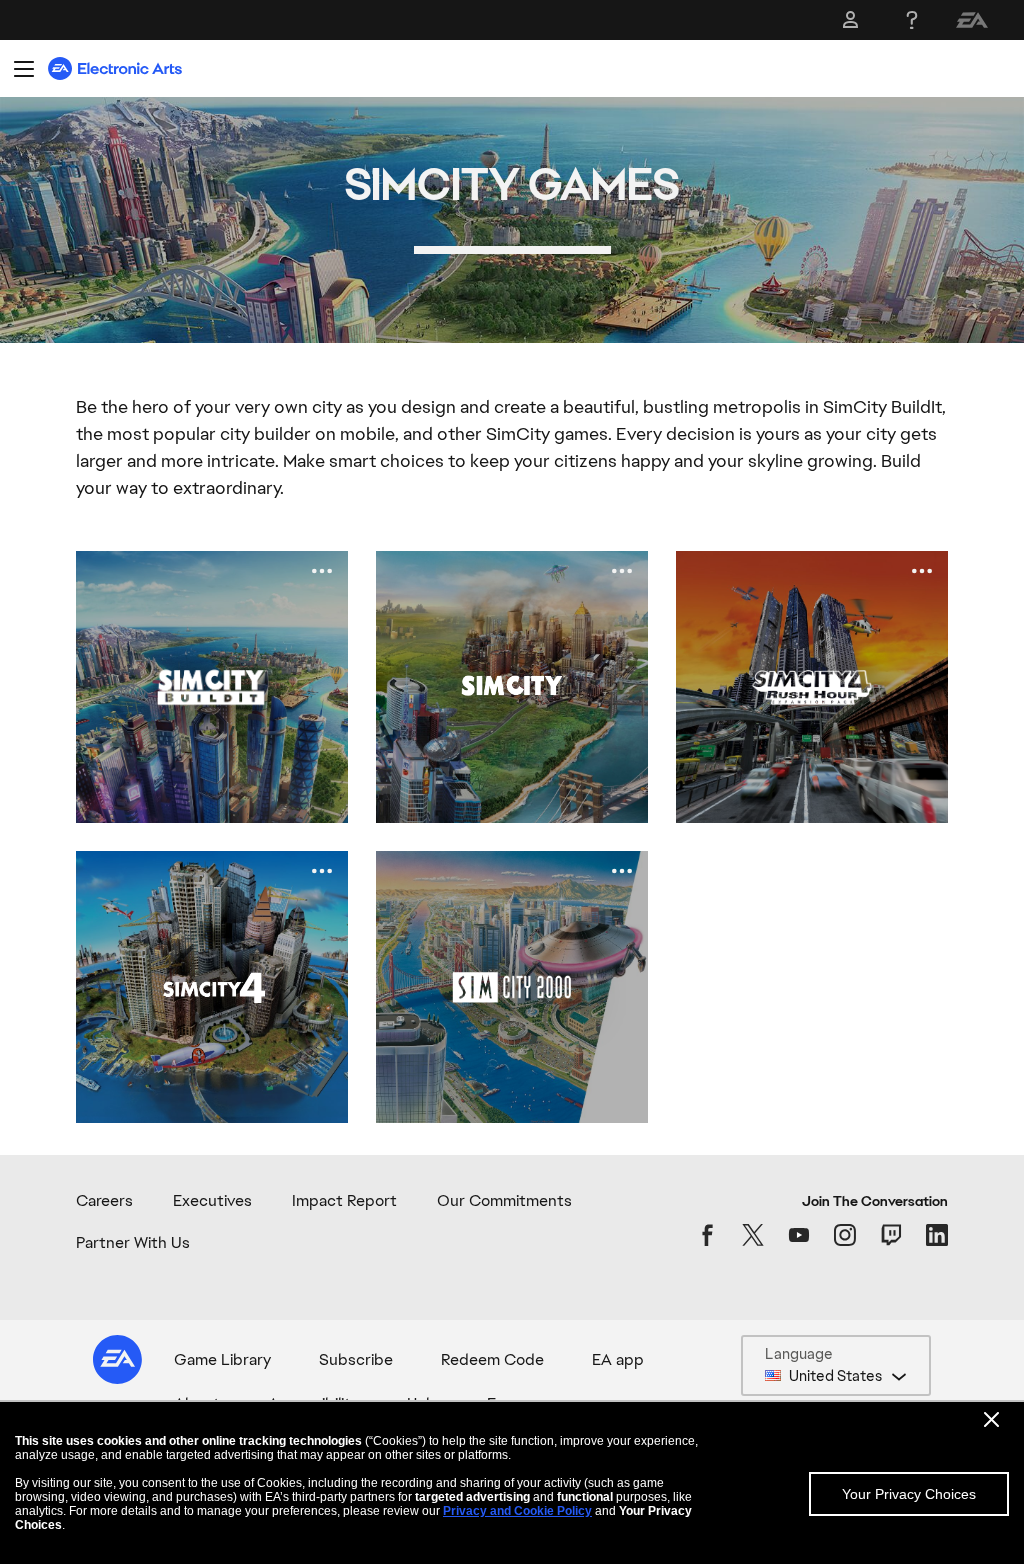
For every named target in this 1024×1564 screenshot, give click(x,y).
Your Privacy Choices (909, 1494)
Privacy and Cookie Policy (517, 1511)
